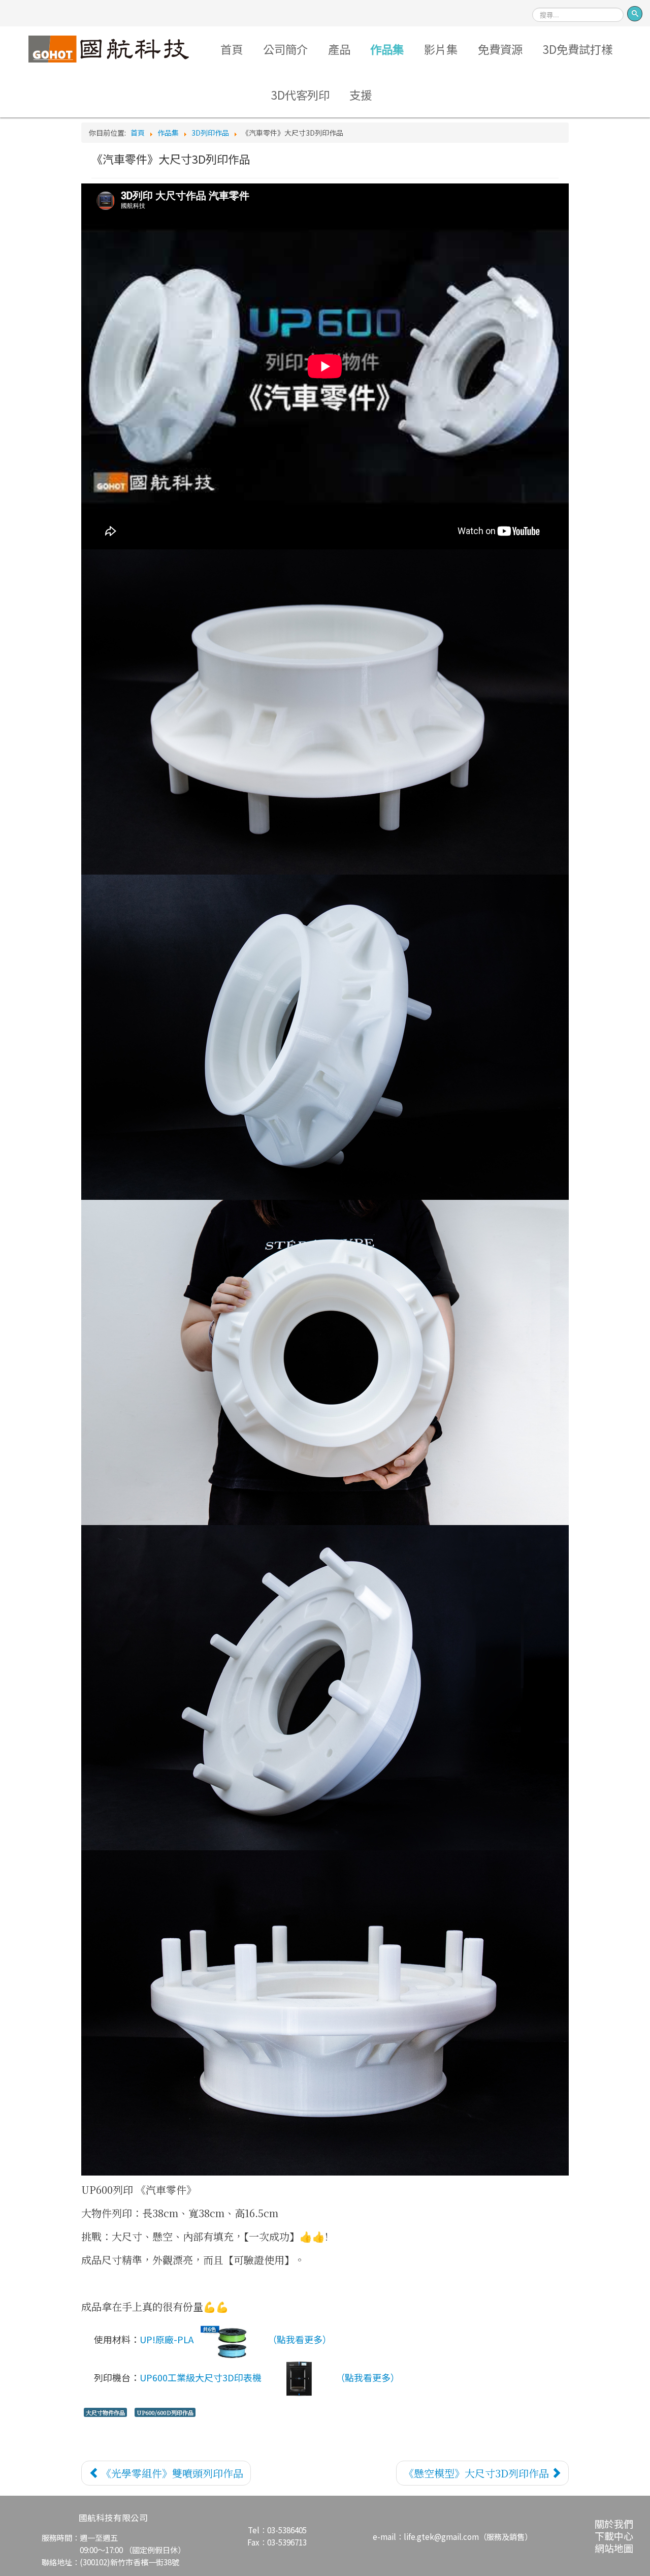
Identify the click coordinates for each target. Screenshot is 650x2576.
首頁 (232, 49)
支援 (361, 95)
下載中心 (614, 2536)
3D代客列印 (300, 95)
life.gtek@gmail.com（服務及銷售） (468, 2536)
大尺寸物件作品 (105, 2412)
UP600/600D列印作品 (165, 2412)
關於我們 (614, 2523)
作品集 (387, 49)
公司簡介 (285, 49)
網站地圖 (614, 2548)
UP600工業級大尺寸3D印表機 (201, 2377)
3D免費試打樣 (578, 49)
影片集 (441, 49)
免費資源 (500, 49)
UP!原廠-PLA (167, 2339)
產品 (339, 49)
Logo (109, 49)
